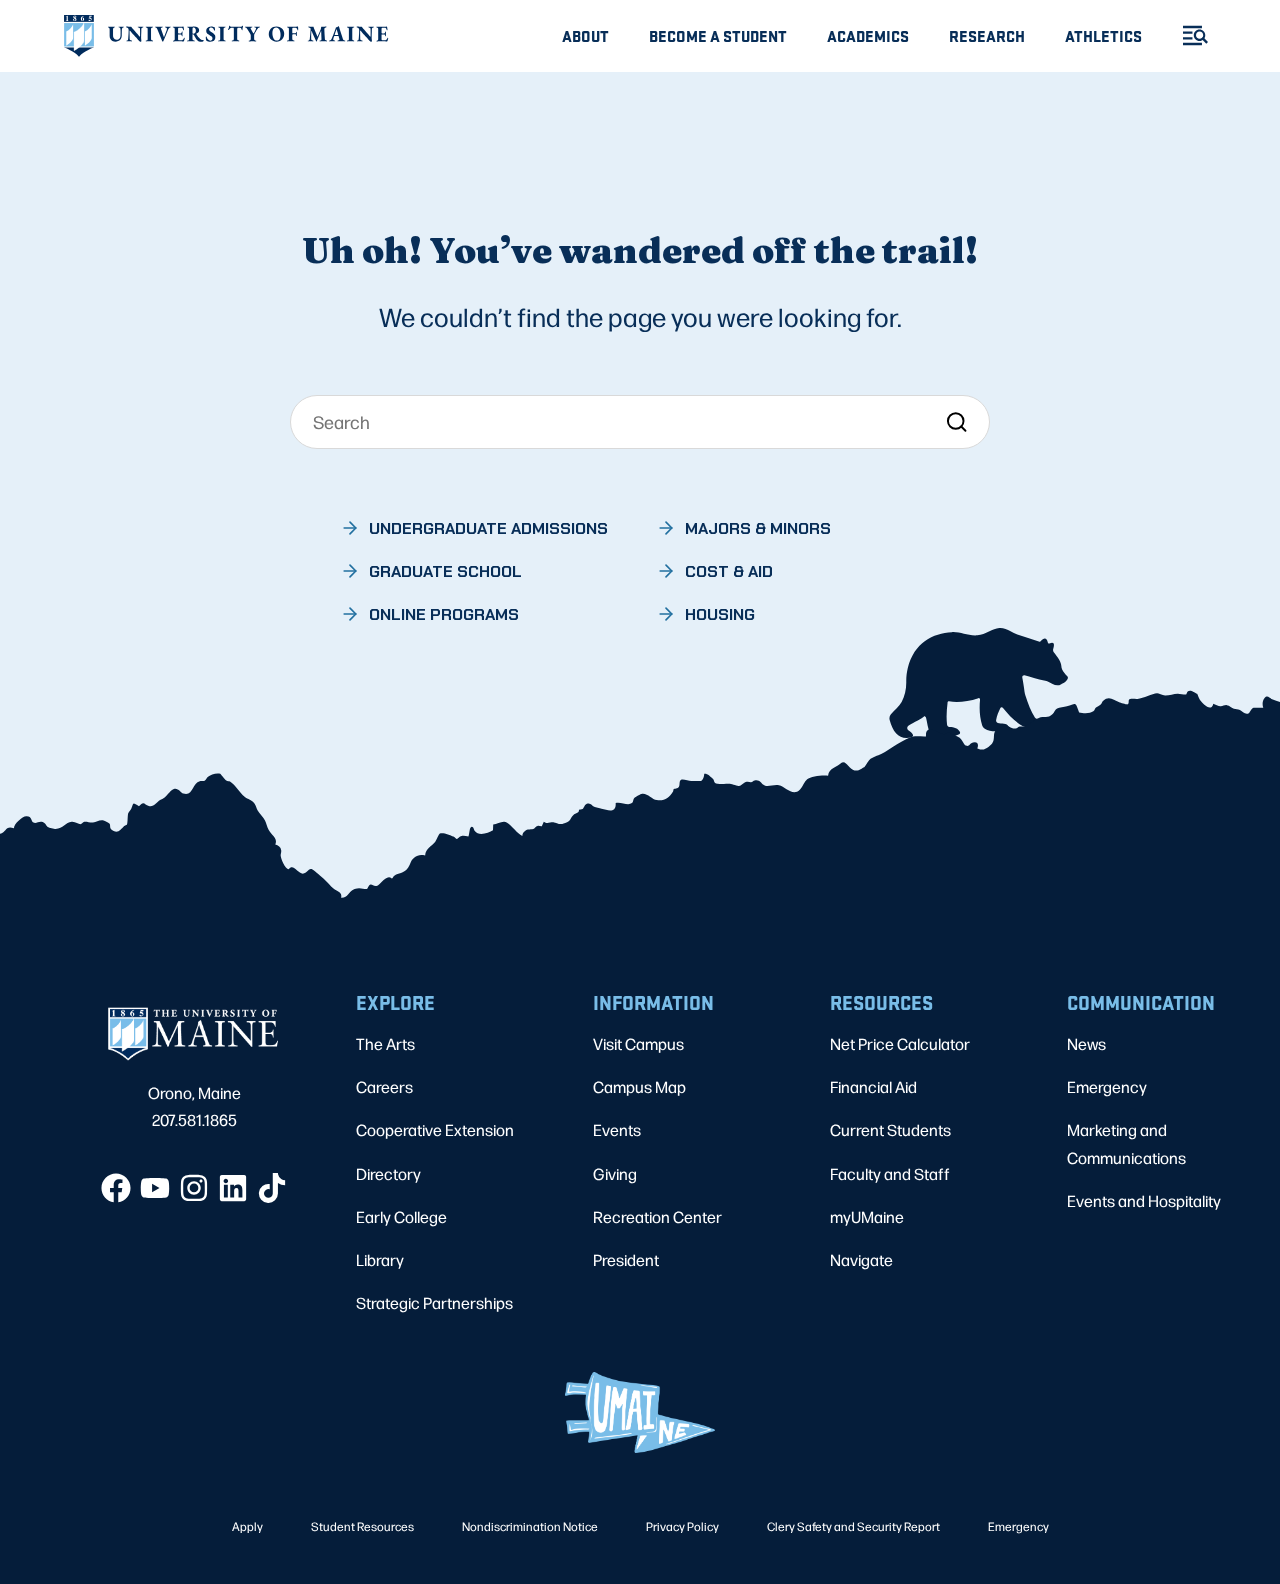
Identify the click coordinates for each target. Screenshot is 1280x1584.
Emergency (1107, 1086)
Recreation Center (657, 1216)
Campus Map (639, 1086)
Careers (384, 1086)
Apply (247, 1526)
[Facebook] (116, 1188)
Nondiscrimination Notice (530, 1526)
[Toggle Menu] (1187, 35)
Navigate (861, 1259)
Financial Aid (873, 1086)
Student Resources (362, 1526)
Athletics (1103, 35)
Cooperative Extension (435, 1129)
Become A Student (718, 35)
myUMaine (867, 1216)
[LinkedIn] (233, 1188)
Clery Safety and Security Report (853, 1526)
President (626, 1259)
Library (380, 1259)
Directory (388, 1173)
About (585, 35)
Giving (615, 1173)
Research (987, 35)
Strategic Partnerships (434, 1302)
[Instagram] (194, 1188)
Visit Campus (638, 1043)
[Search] (956, 421)
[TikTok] (272, 1188)
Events (617, 1129)
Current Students (890, 1129)
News (1086, 1043)
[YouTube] (155, 1188)
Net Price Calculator (900, 1043)
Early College (401, 1216)
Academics (868, 35)
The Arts (385, 1043)
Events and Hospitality (1144, 1200)
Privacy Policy (682, 1526)
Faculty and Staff (890, 1173)
